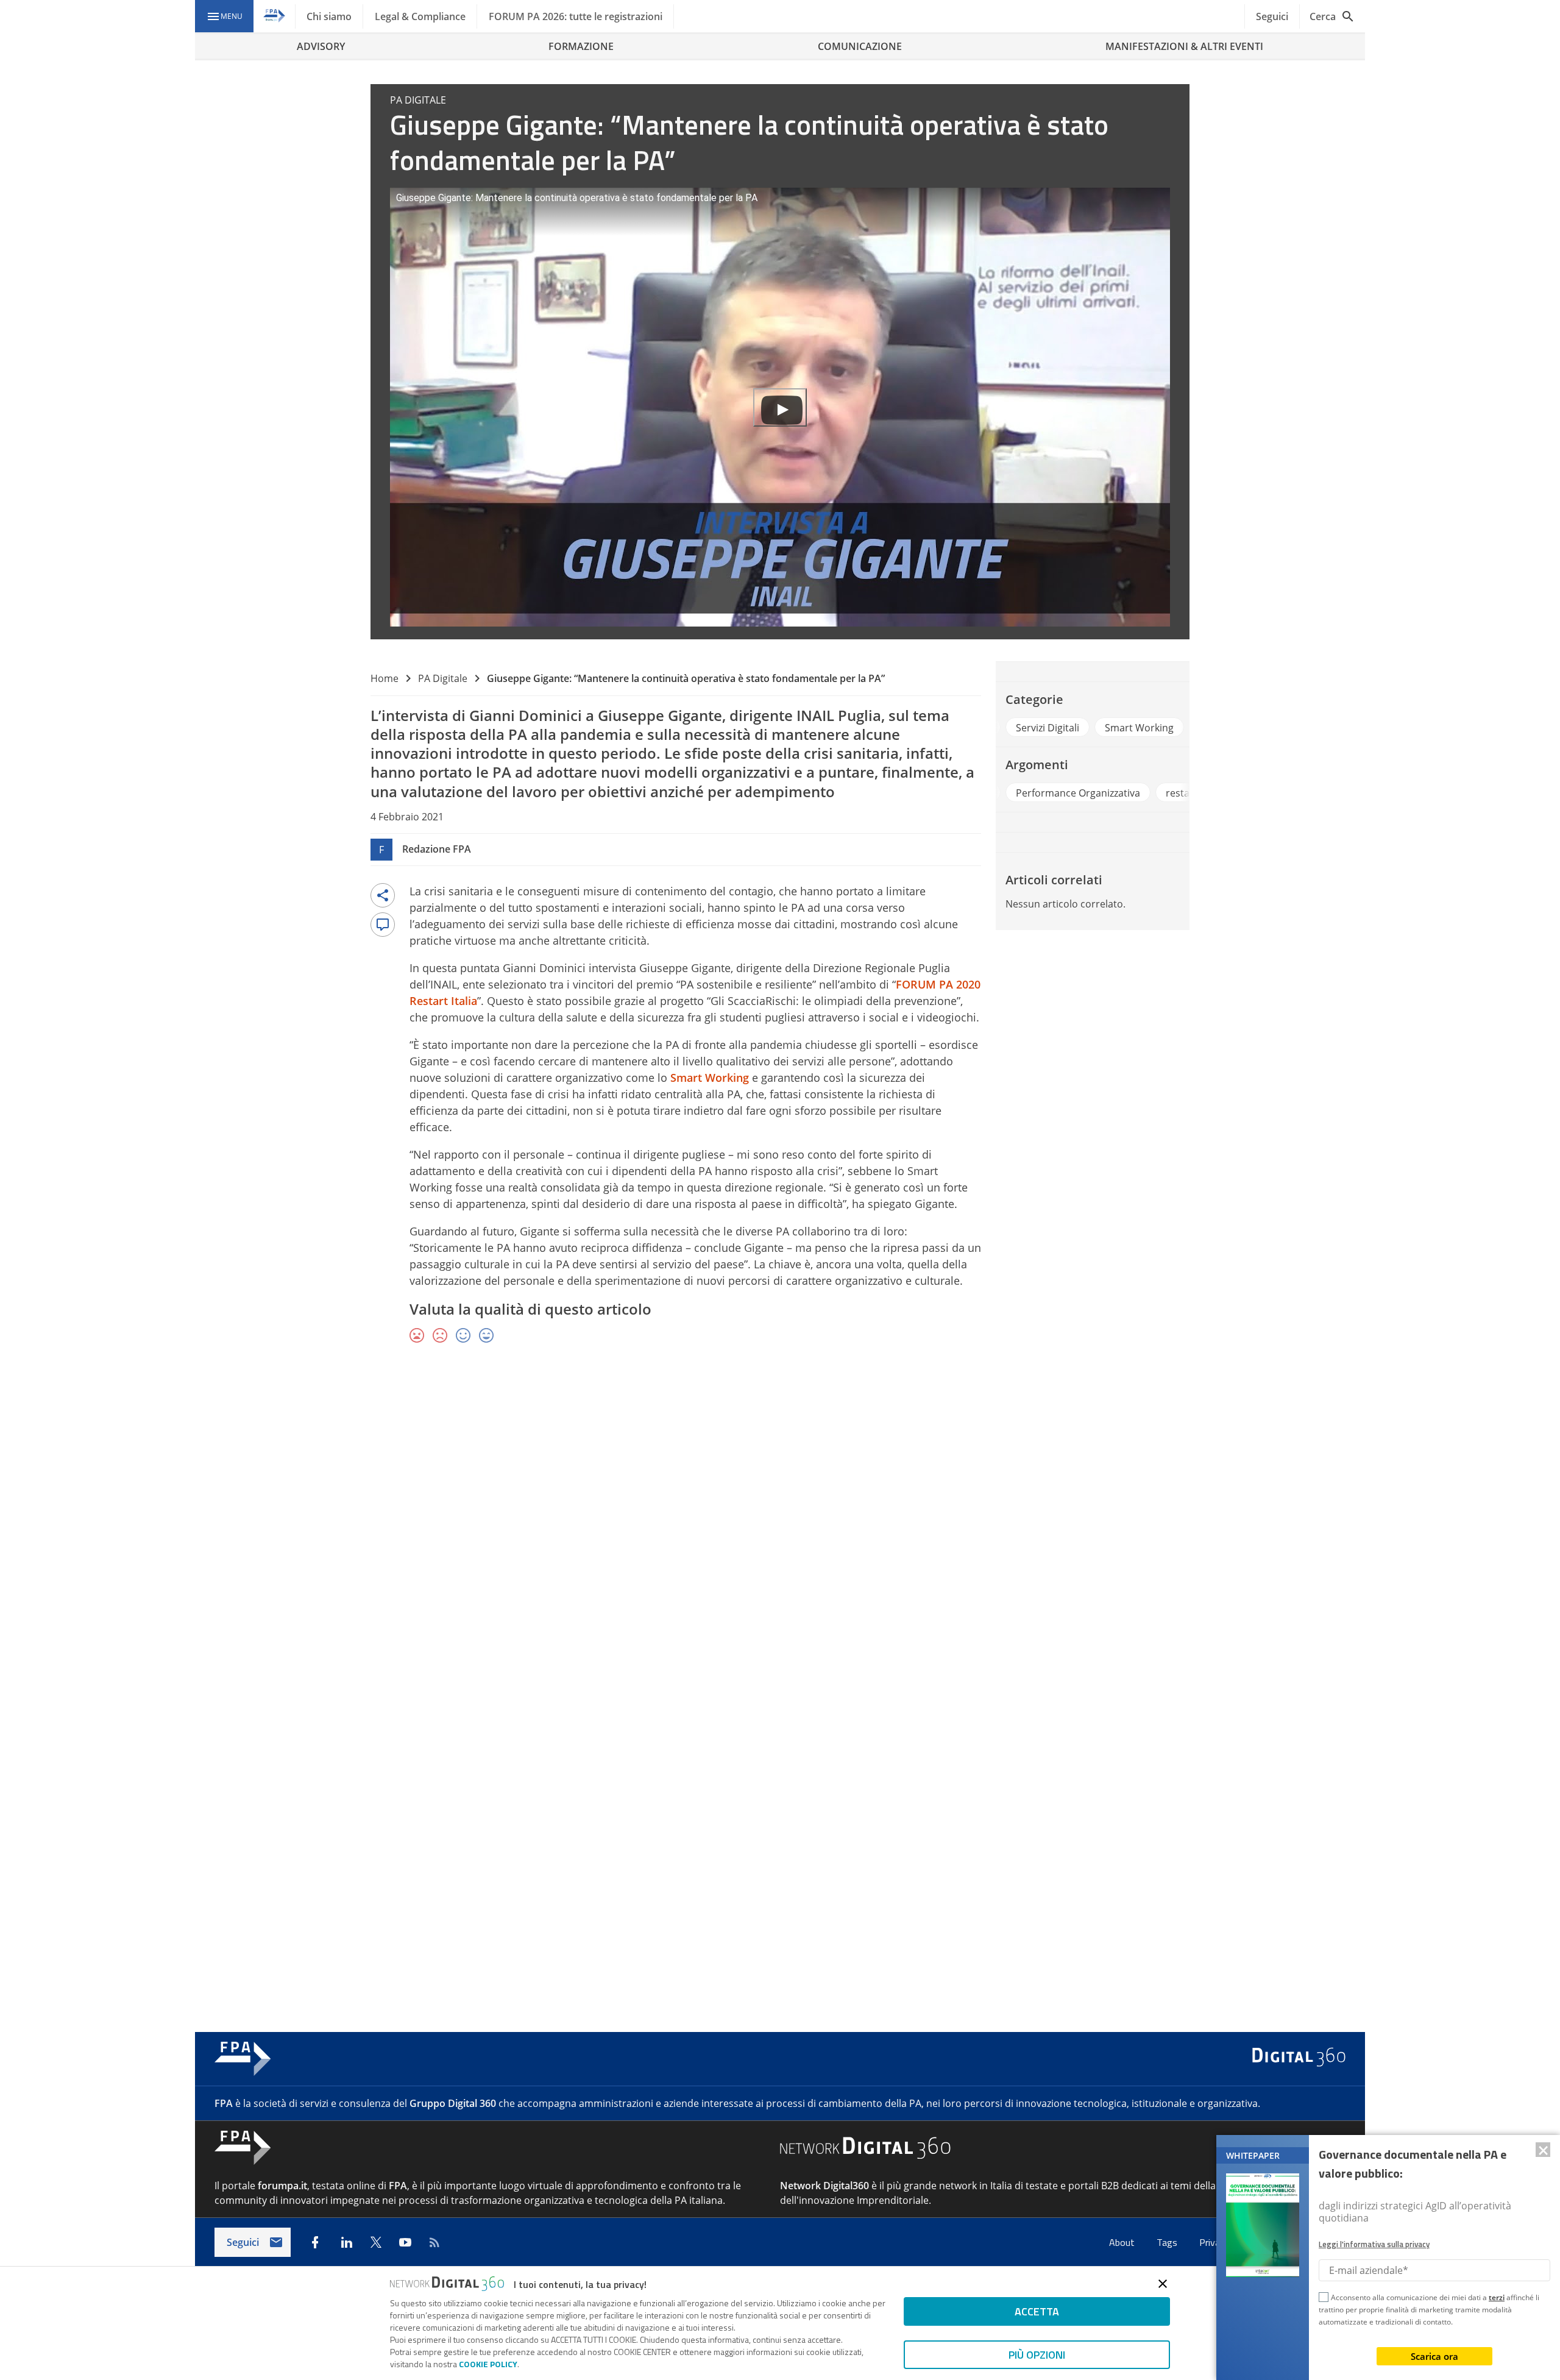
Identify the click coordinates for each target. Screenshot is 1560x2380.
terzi (1497, 2297)
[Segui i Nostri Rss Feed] (434, 2242)
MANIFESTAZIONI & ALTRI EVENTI (1184, 46)
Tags (1168, 2242)
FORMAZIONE (581, 46)
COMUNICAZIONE (860, 46)
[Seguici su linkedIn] (347, 2242)
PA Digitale (443, 678)
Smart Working (710, 1078)
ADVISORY (321, 46)
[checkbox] (1324, 2299)
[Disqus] (780, 1531)
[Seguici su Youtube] (405, 2242)
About (1123, 2242)
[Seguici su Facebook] (315, 2242)
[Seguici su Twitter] (376, 2242)
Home (385, 678)
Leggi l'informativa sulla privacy (1374, 2244)
